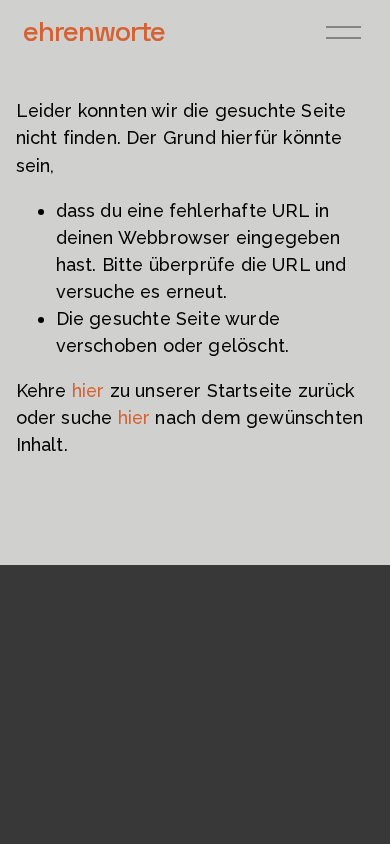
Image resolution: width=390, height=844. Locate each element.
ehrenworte (94, 31)
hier (88, 390)
